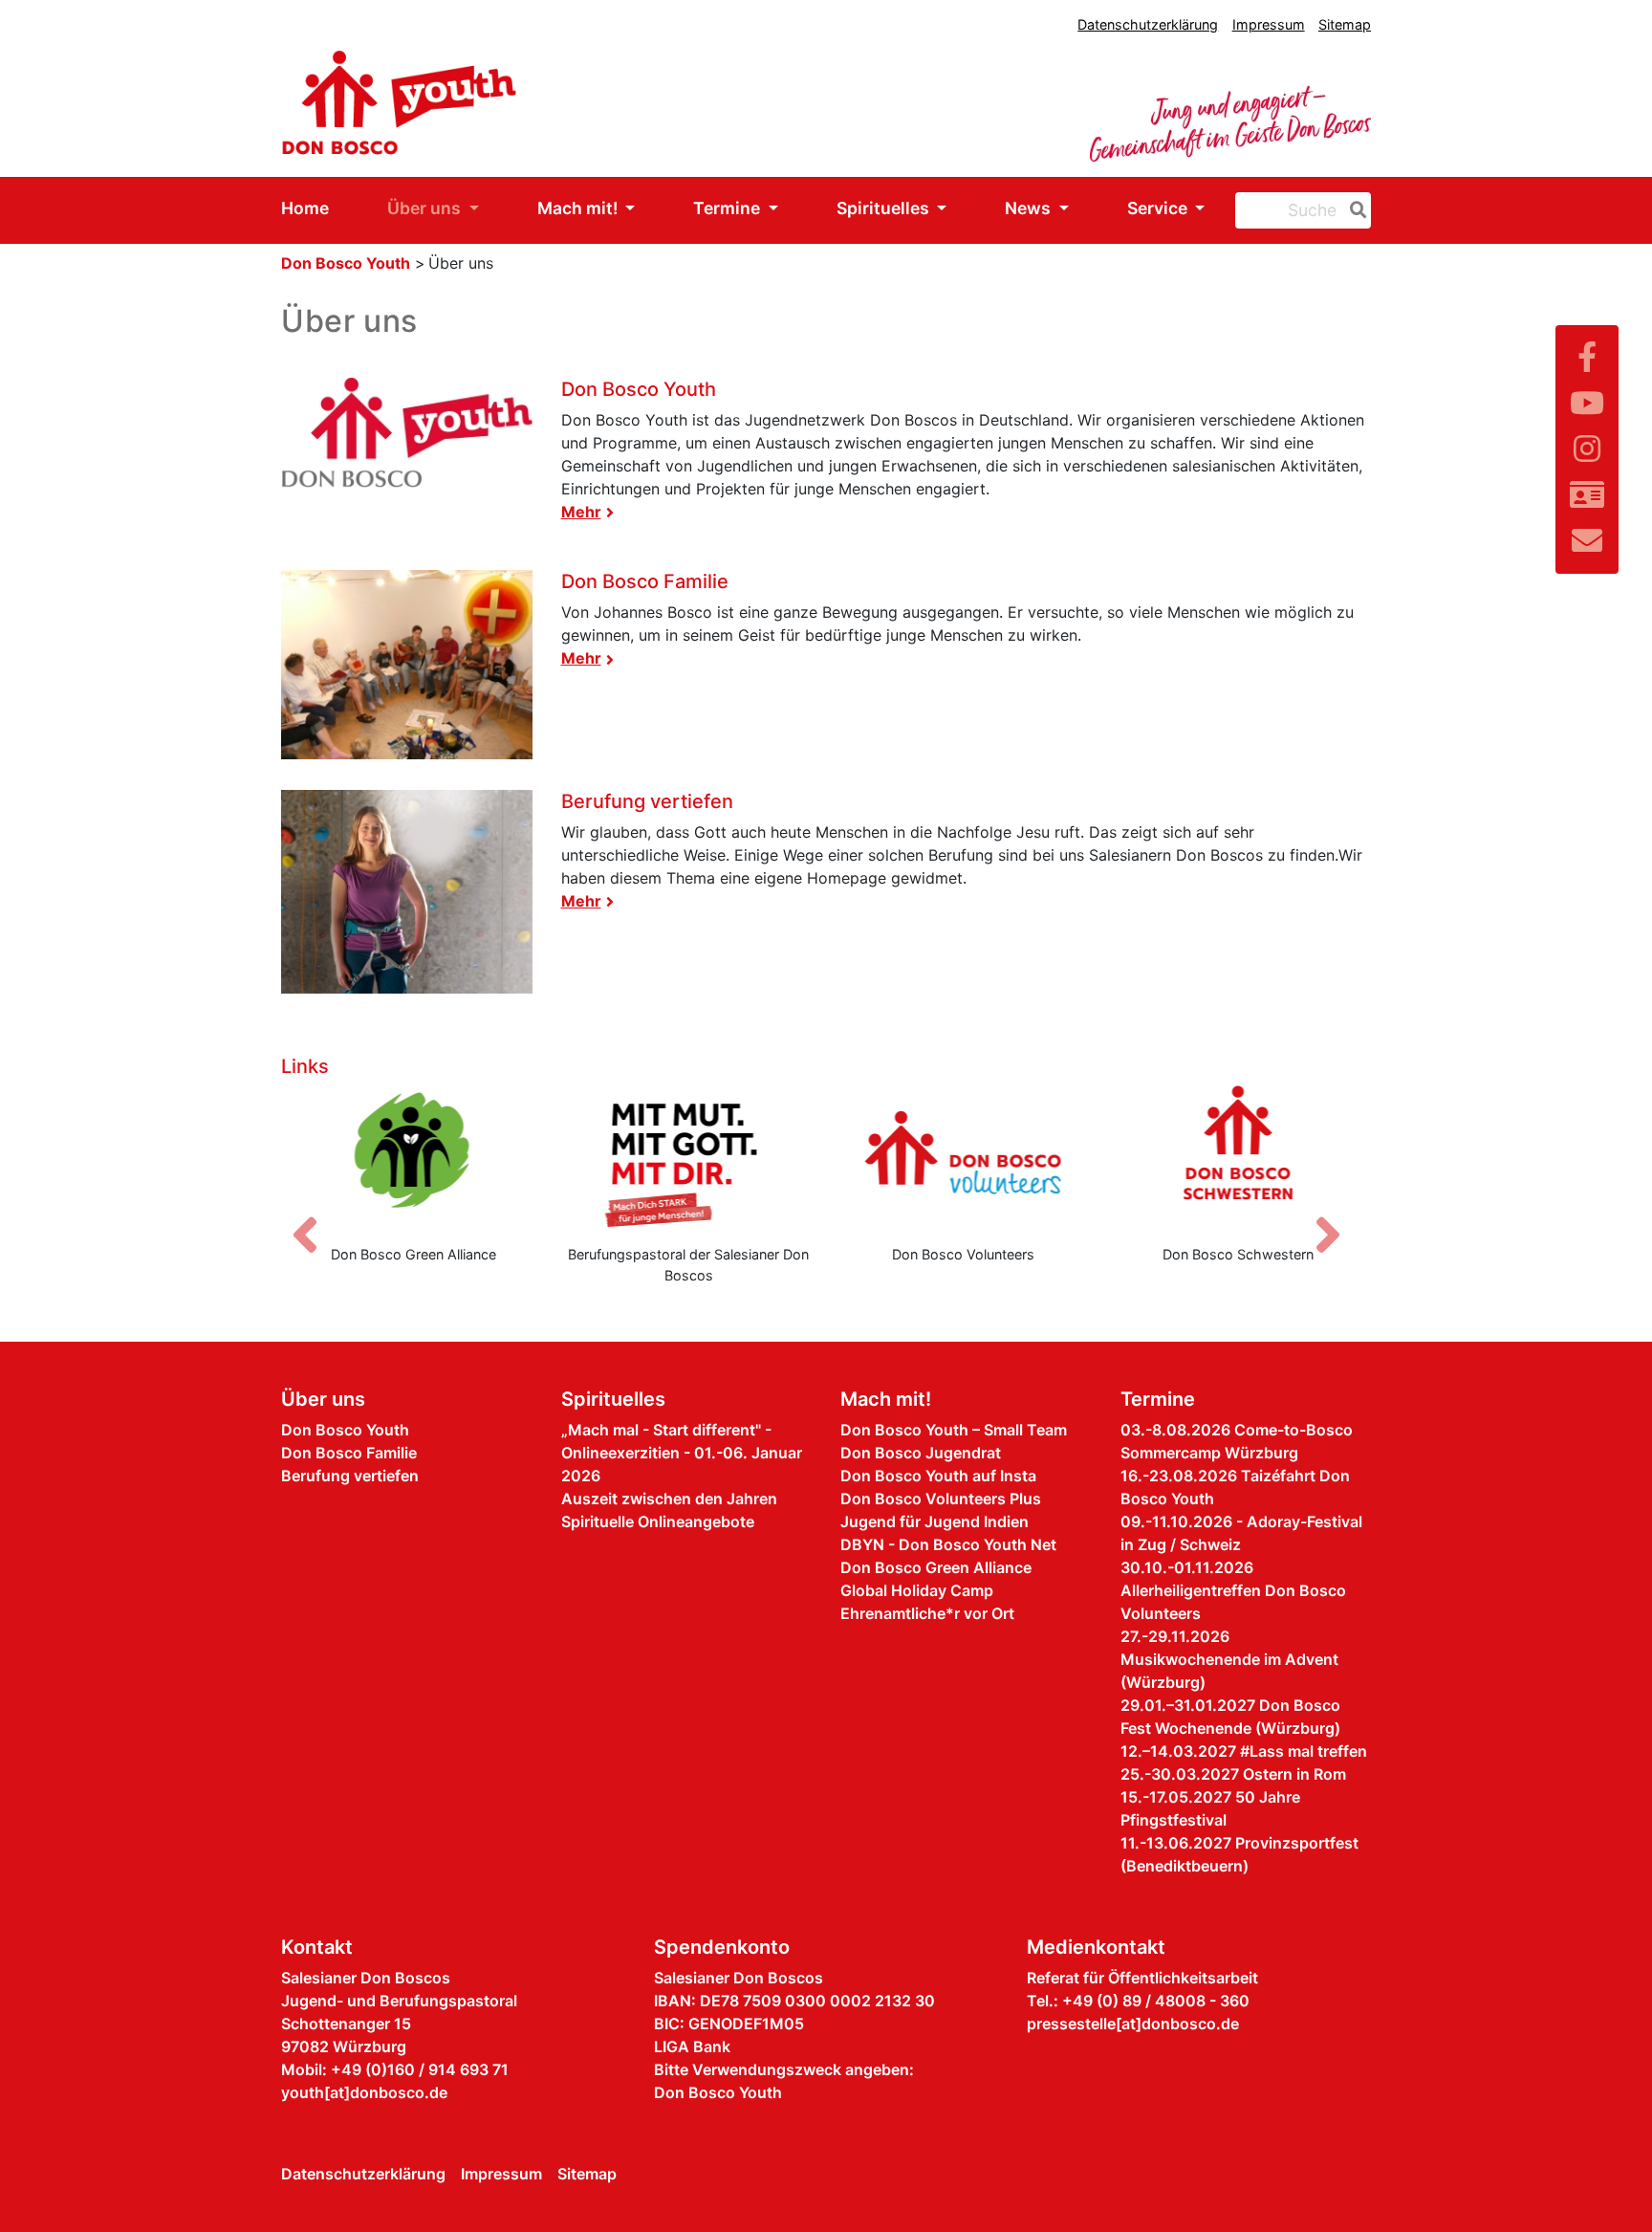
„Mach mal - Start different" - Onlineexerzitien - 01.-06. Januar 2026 (682, 1453)
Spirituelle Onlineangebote (658, 1521)
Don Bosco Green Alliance (936, 1567)
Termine (728, 208)
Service (1159, 208)
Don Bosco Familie (645, 581)
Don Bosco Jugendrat (921, 1453)
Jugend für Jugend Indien (935, 1521)
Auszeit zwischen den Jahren (669, 1499)
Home (305, 208)
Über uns (426, 208)
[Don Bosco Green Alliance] (414, 1157)
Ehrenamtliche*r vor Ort (927, 1613)
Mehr (581, 512)
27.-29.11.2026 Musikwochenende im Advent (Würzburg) (1229, 1659)
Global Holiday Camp (917, 1590)
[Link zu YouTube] (1587, 403)
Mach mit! (579, 208)
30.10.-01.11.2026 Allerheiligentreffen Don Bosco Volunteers (1233, 1590)
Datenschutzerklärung (1148, 24)
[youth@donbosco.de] (1587, 541)
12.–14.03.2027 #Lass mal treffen (1244, 1751)
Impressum (1269, 24)
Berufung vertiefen (647, 801)
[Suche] (1355, 210)
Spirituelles (885, 208)
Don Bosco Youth (346, 263)
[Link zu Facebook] (1587, 357)
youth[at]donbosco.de (364, 2092)
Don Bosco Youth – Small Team (954, 1430)
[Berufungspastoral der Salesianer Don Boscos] (689, 1157)
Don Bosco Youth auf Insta (938, 1476)
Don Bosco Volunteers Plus (941, 1499)
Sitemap (1345, 24)
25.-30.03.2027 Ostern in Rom (1233, 1774)
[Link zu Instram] (1587, 449)
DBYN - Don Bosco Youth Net (948, 1544)
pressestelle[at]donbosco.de (1133, 2024)
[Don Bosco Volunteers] (964, 1157)
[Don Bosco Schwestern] (1239, 1157)
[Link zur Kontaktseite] (1587, 495)
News (1030, 208)
